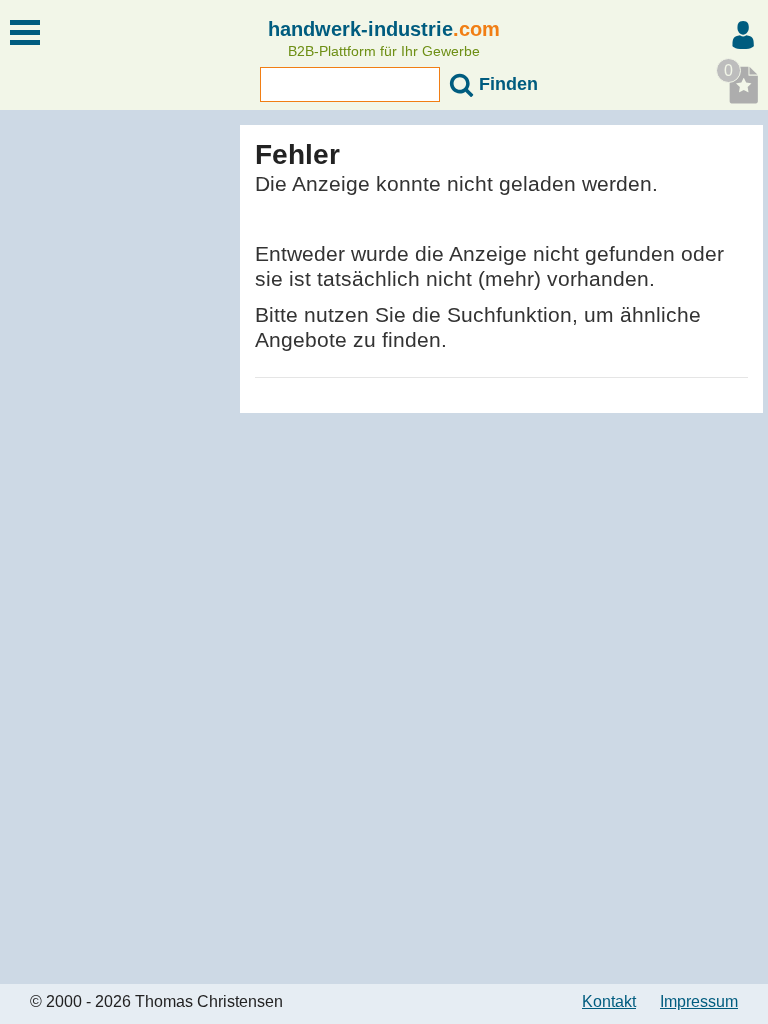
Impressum (699, 1001)
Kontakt (609, 1001)
